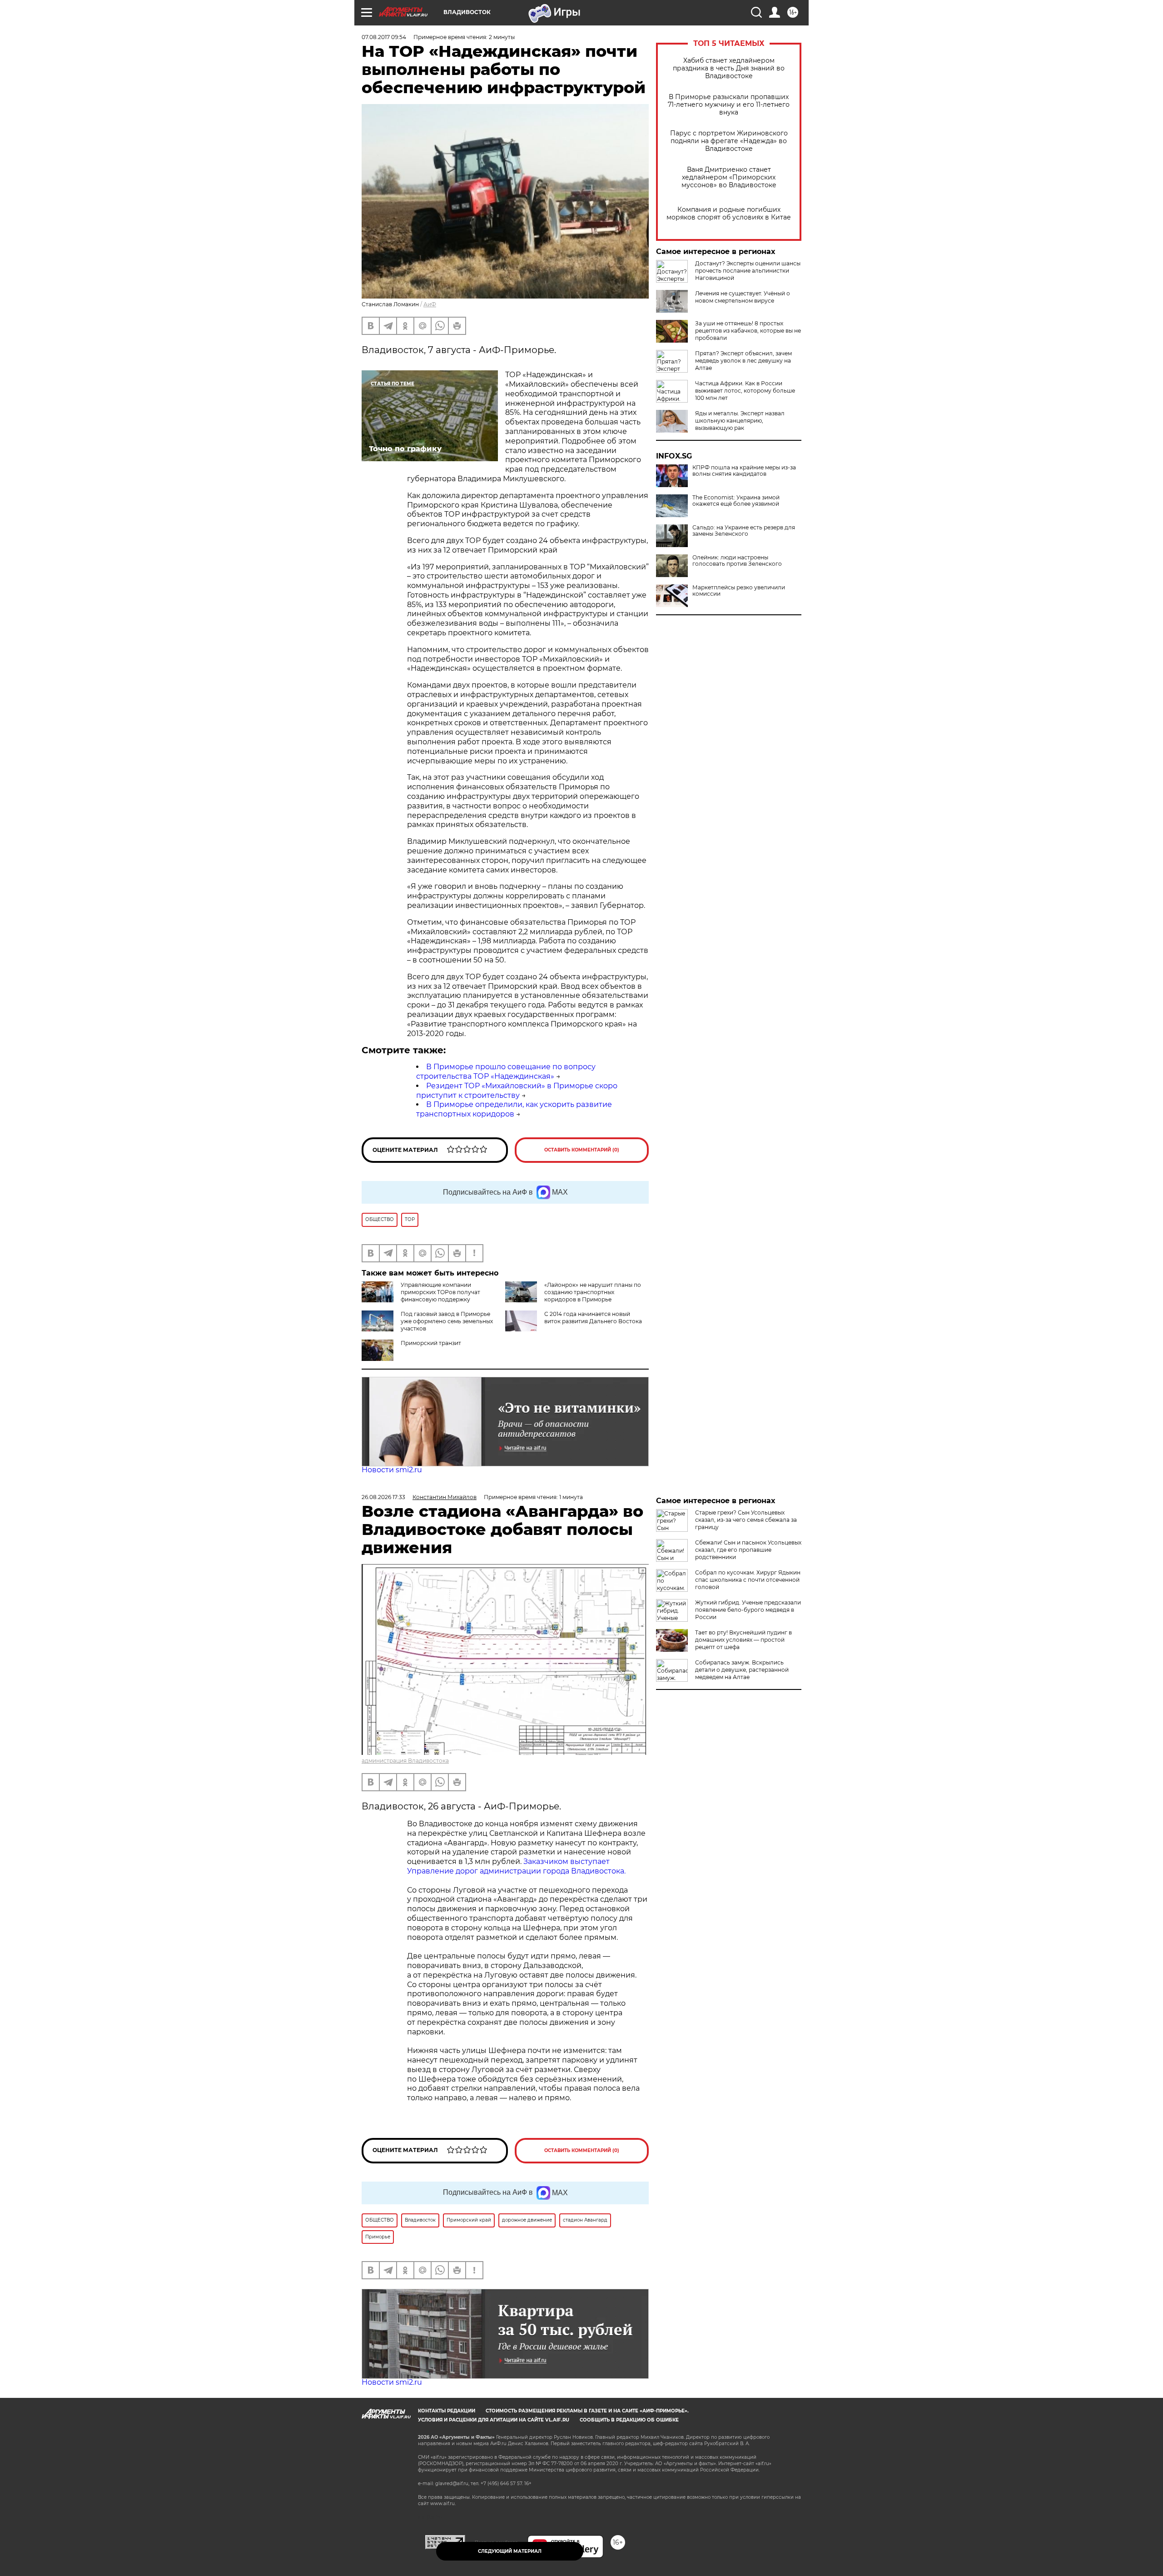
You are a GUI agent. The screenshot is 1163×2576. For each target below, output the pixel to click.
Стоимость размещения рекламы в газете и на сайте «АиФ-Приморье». (587, 2411)
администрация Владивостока (405, 1761)
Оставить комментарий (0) (582, 1150)
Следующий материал (510, 2551)
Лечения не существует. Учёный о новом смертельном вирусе (743, 297)
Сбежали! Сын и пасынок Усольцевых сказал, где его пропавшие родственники (748, 1550)
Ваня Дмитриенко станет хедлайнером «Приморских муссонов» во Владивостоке (729, 177)
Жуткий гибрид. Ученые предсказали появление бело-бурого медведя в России (748, 1610)
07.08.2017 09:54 (384, 37)
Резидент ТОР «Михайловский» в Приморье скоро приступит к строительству (517, 1091)
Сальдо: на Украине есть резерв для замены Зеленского (744, 531)
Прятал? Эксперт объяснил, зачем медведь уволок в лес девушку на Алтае (743, 361)
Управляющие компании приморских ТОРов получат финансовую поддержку (440, 1292)
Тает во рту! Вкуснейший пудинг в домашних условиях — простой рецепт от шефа (743, 1640)
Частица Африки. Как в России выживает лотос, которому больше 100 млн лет (745, 391)
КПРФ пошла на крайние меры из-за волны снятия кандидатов (744, 471)
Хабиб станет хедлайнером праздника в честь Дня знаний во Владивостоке (729, 68)
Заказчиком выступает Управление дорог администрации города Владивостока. (516, 1866)
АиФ (430, 304)
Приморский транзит (431, 1343)
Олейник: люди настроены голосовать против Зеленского (737, 561)
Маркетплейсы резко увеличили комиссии (739, 591)
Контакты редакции (447, 2411)
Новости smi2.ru (392, 1470)
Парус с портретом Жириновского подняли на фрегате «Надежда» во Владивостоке (729, 141)
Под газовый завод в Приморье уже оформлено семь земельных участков (447, 1321)
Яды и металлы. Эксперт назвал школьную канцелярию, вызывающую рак (740, 421)
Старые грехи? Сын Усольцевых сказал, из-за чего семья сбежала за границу (746, 1520)
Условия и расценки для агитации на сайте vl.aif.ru (494, 2420)
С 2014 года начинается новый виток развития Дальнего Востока (593, 1318)
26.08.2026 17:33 (383, 1497)
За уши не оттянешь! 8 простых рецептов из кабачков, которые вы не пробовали (748, 331)
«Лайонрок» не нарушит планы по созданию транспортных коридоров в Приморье (593, 1292)
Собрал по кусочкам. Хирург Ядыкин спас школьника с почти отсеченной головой (748, 1580)
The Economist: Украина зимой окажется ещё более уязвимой (736, 501)
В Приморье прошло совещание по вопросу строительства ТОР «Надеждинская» (506, 1071)
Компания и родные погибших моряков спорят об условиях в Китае (729, 214)
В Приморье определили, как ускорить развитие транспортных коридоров (514, 1109)
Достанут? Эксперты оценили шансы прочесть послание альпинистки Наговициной (748, 271)
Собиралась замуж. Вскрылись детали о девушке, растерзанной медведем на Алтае (742, 1670)
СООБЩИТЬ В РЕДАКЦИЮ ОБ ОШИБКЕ (629, 2420)
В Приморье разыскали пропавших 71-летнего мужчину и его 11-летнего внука (729, 105)
